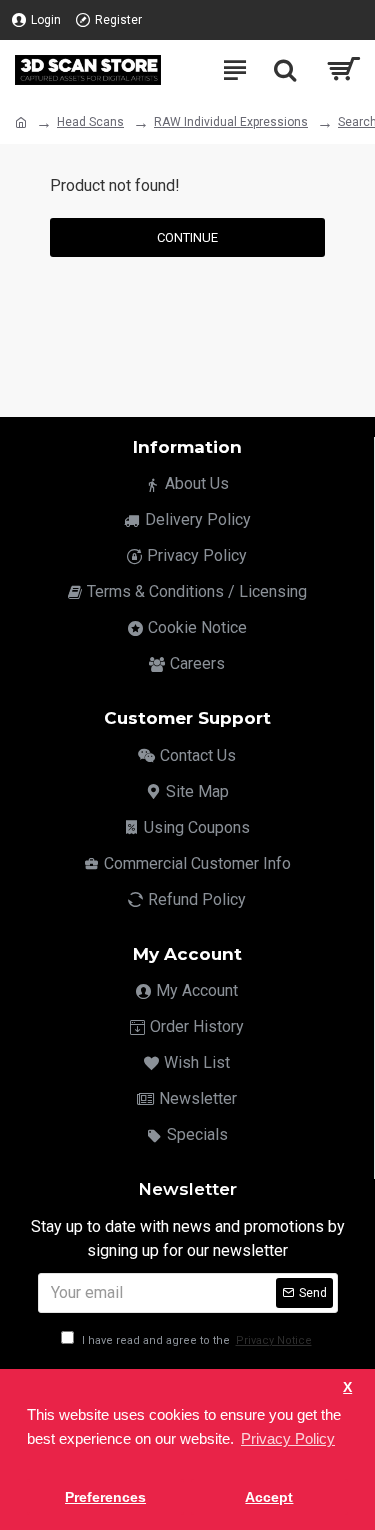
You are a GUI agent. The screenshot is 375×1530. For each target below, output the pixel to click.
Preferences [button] (105, 1497)
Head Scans (90, 122)
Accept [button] (269, 1497)
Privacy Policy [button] (288, 1438)
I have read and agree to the (195, 1340)
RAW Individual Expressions (231, 122)
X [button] (347, 1387)
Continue (187, 237)
